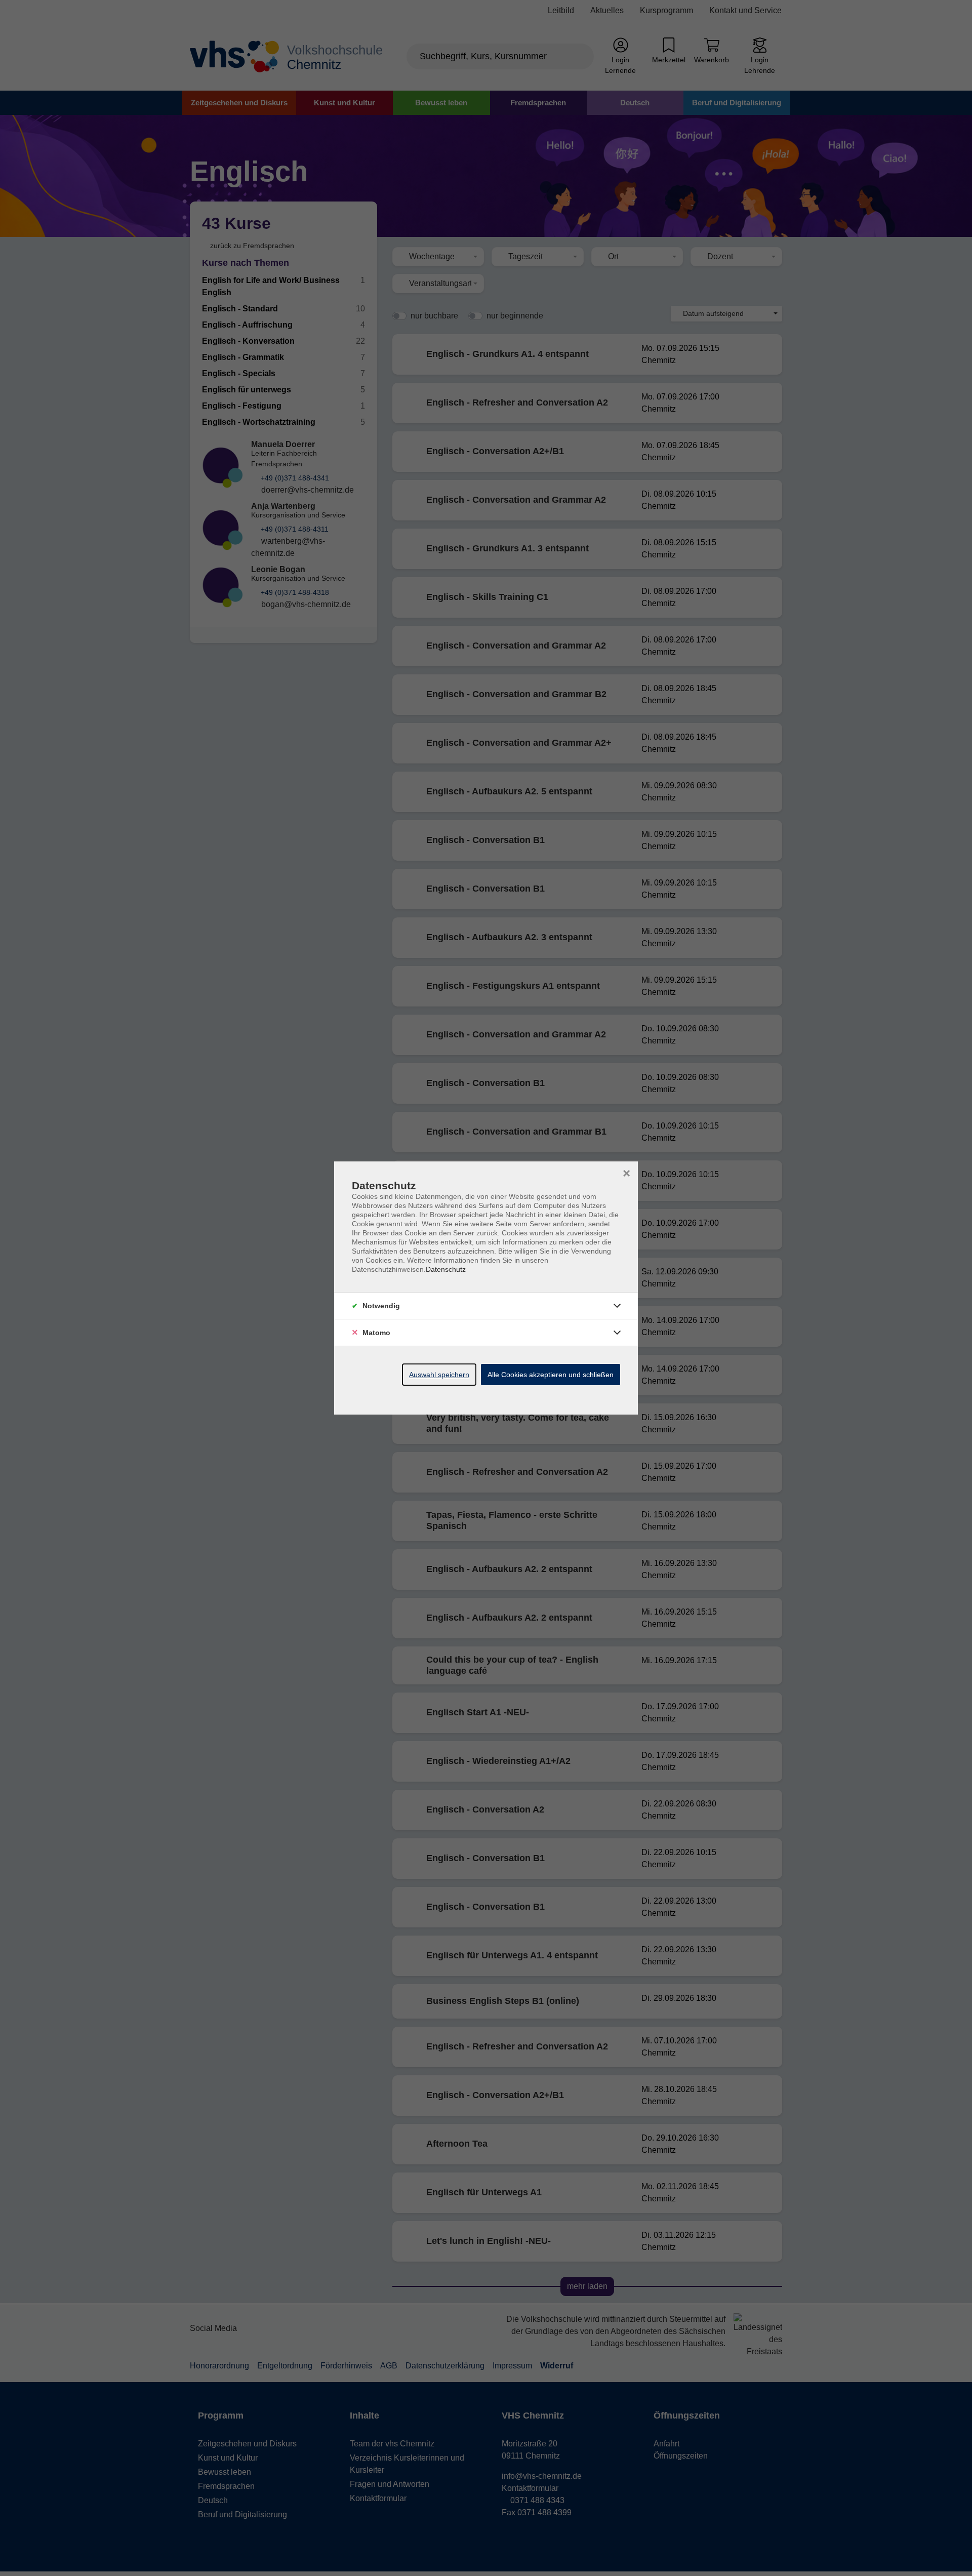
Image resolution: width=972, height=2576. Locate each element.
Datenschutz (446, 1269)
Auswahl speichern (439, 1375)
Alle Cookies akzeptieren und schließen (551, 1375)
